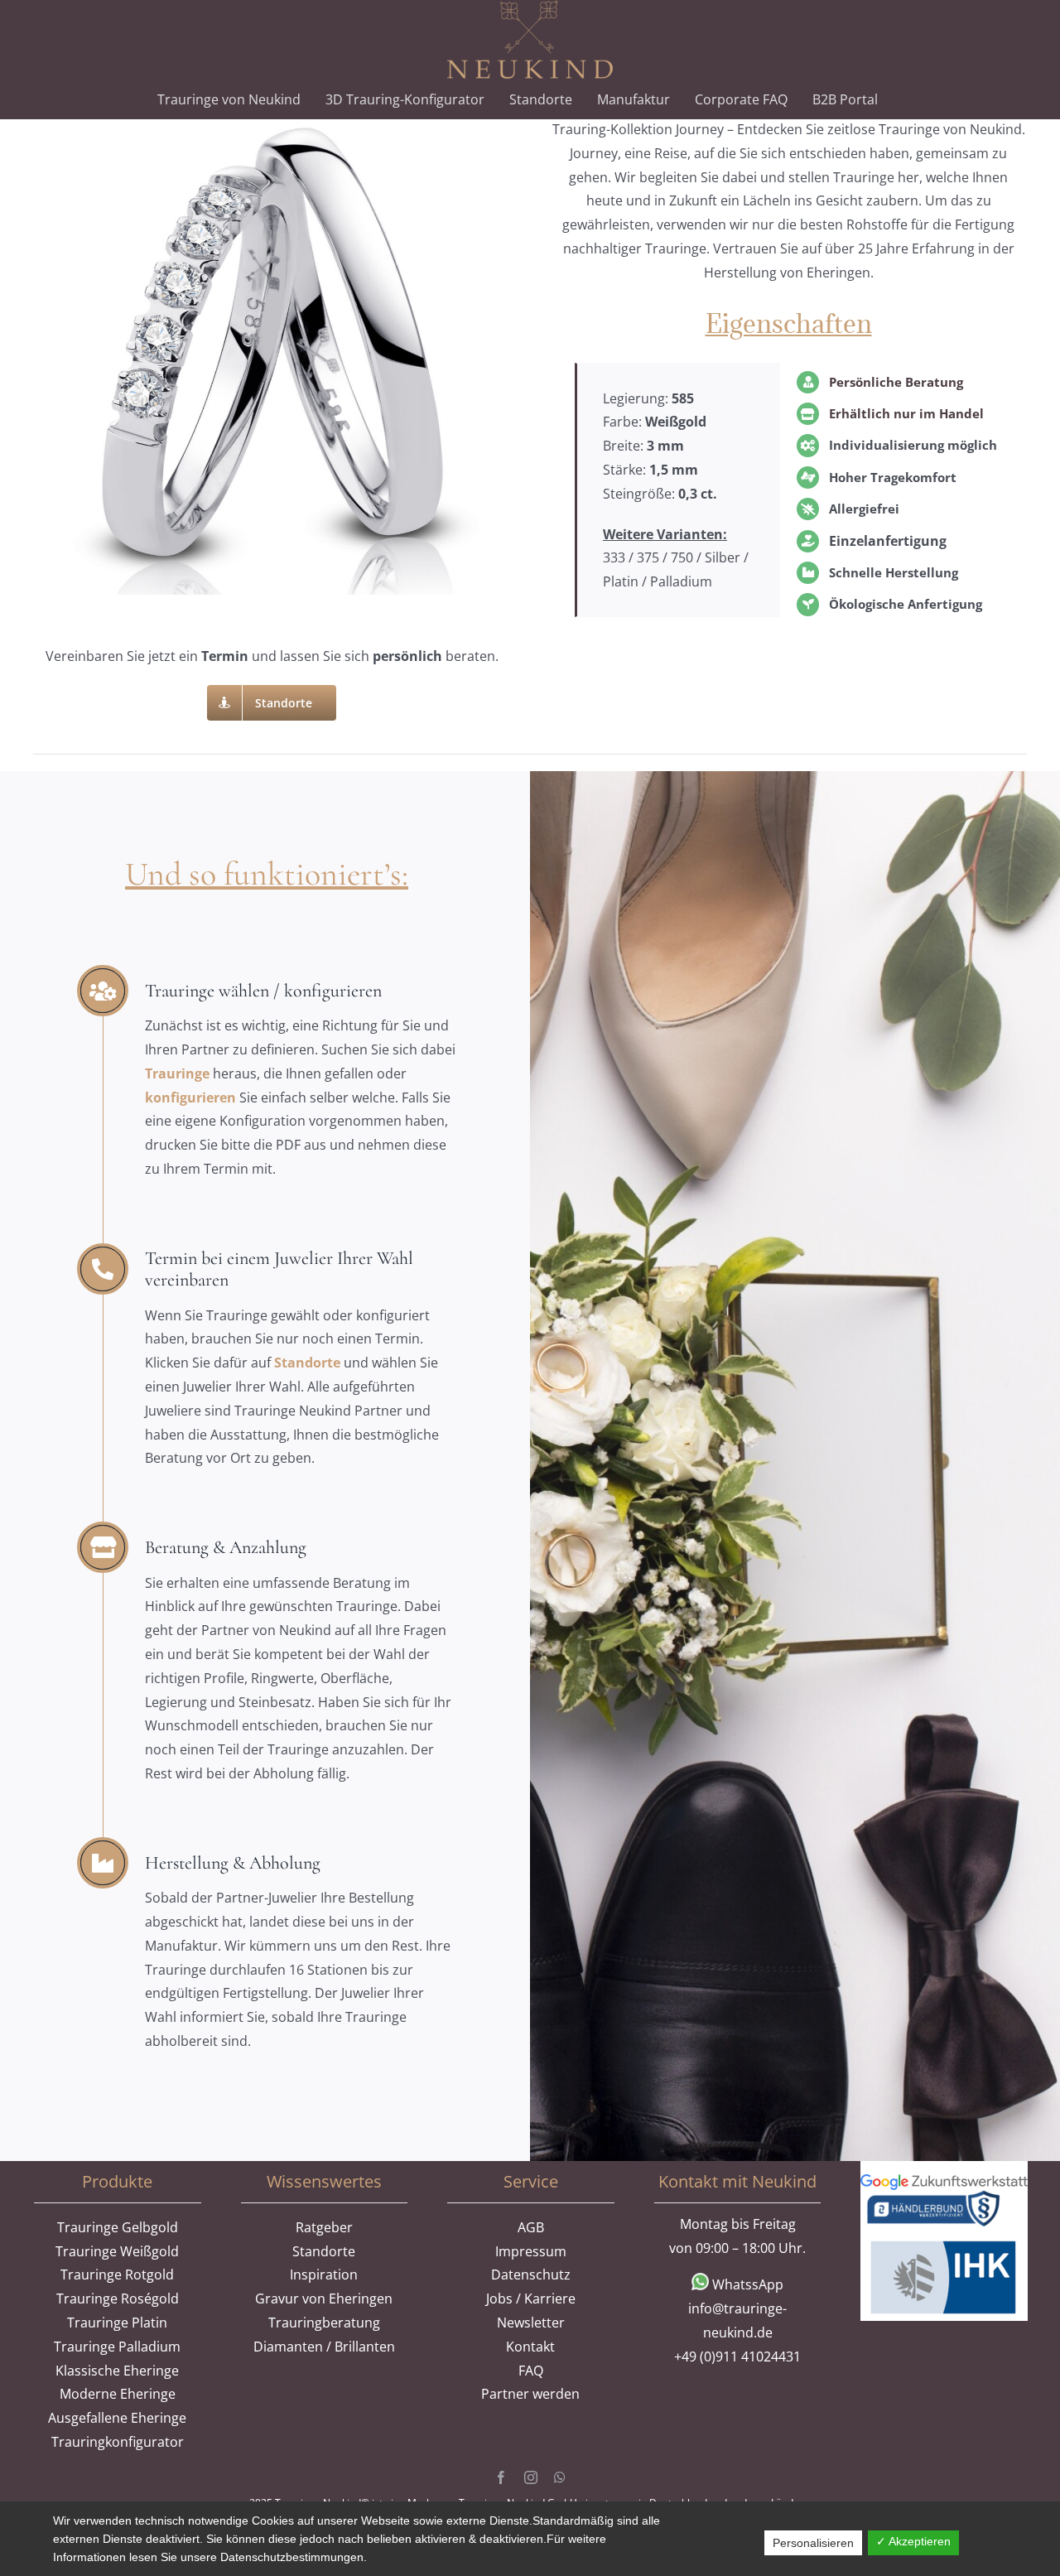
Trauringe (179, 1073)
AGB (531, 2227)
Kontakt (530, 2347)
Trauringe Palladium (117, 2347)
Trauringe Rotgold (117, 2275)
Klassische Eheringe (117, 2371)
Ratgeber (324, 2227)
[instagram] (531, 2477)
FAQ (531, 2371)
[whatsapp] (560, 2477)
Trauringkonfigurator (118, 2442)
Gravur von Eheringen (324, 2299)
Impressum (531, 2251)
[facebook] (501, 2477)
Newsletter (531, 2323)
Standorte (307, 1363)
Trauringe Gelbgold (118, 2227)
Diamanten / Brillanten (324, 2347)
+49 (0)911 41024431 (737, 2357)
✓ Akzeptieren (913, 2541)
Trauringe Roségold (118, 2299)
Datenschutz (531, 2275)
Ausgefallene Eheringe (117, 2418)
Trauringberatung (324, 2323)
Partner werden (530, 2394)
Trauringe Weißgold (117, 2251)
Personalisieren (813, 2543)
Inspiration (324, 2275)
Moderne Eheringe (118, 2394)
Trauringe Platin (117, 2323)
